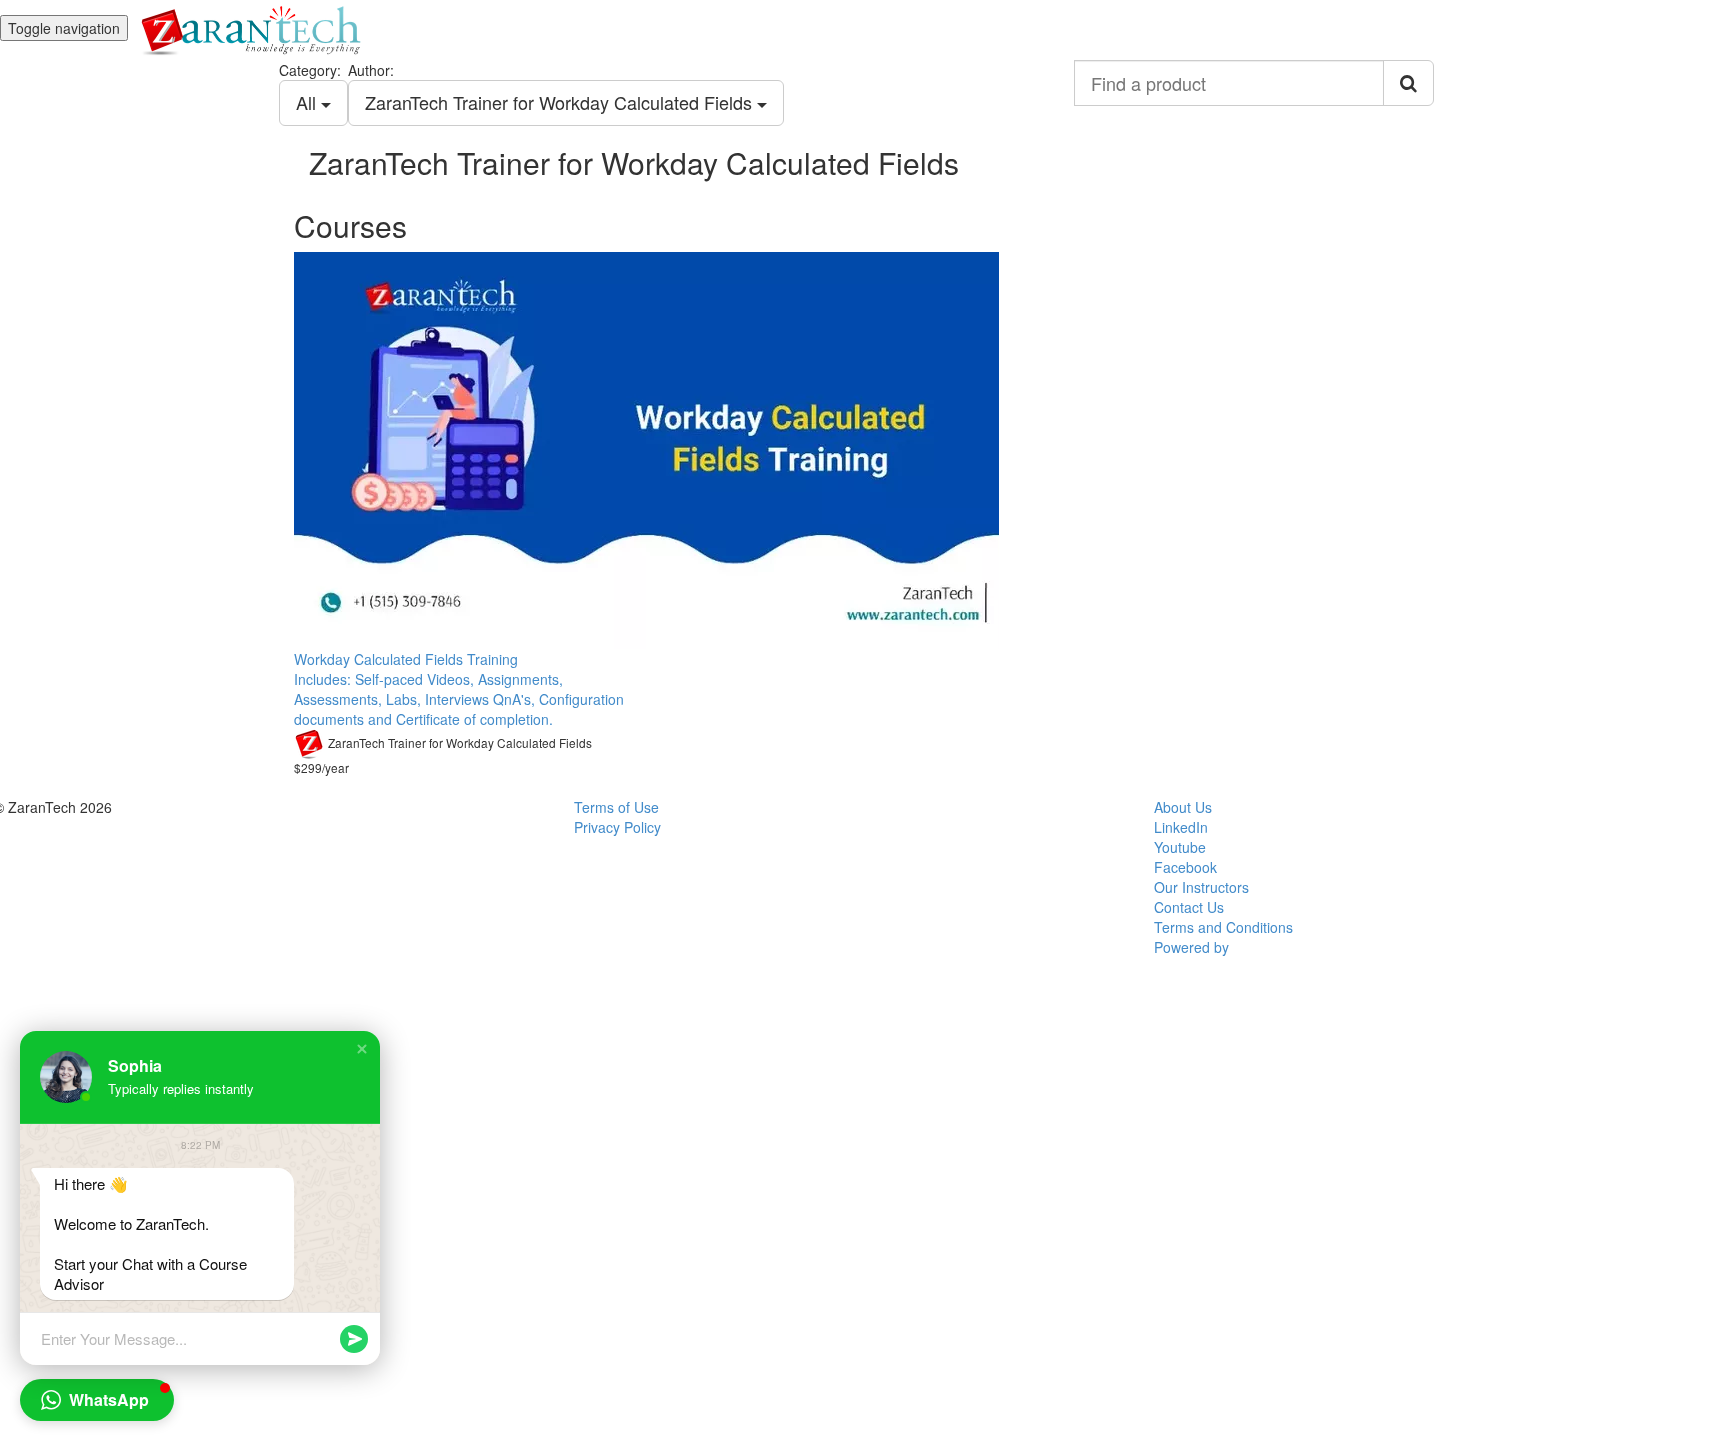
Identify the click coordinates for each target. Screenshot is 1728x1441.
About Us (1183, 807)
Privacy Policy (617, 827)
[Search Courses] (1408, 83)
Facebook (1185, 867)
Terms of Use (616, 807)
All (308, 102)
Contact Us (1189, 907)
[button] (362, 1049)
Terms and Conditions (1223, 927)
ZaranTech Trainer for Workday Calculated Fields (561, 102)
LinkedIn (1181, 827)
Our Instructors (1201, 887)
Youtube (1180, 847)
